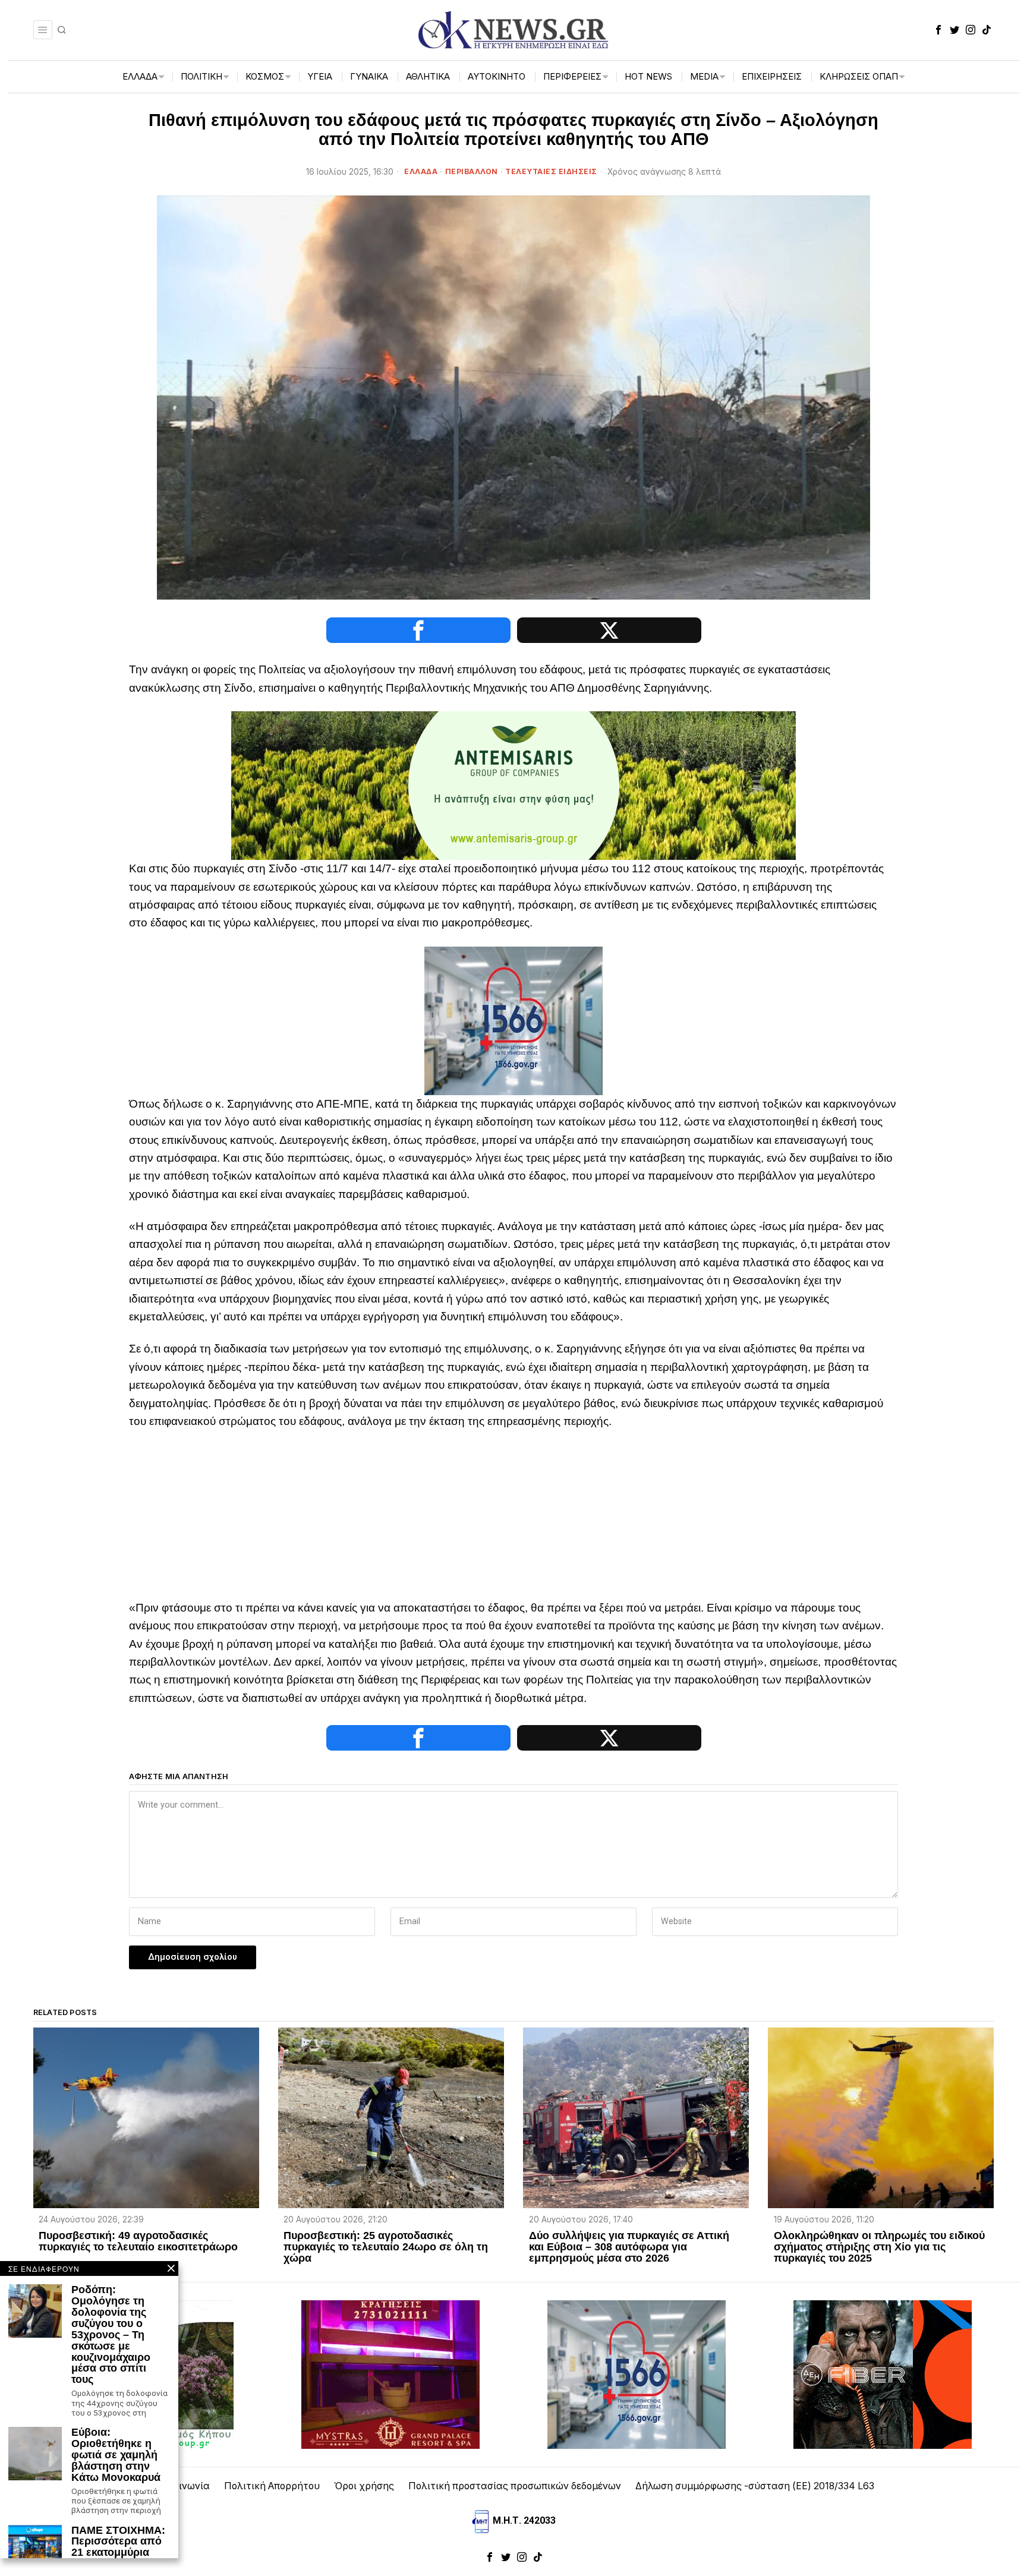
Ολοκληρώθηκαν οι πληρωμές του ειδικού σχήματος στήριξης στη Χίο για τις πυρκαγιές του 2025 (879, 2247)
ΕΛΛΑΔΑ (421, 171)
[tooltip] (938, 30)
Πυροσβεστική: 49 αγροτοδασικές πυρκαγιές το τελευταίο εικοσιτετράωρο (138, 2241)
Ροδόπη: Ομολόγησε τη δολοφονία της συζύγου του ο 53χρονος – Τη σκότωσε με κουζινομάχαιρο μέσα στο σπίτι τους (111, 2335)
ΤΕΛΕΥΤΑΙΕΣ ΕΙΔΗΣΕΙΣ (551, 171)
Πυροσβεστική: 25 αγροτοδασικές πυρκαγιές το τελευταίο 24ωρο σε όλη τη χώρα (386, 2247)
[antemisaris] (513, 785)
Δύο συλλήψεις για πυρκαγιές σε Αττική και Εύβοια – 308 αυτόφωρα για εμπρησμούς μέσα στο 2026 (629, 2247)
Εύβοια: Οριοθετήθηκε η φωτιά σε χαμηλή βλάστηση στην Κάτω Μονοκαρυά (117, 2455)
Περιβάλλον (472, 171)
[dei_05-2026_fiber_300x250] (883, 2374)
